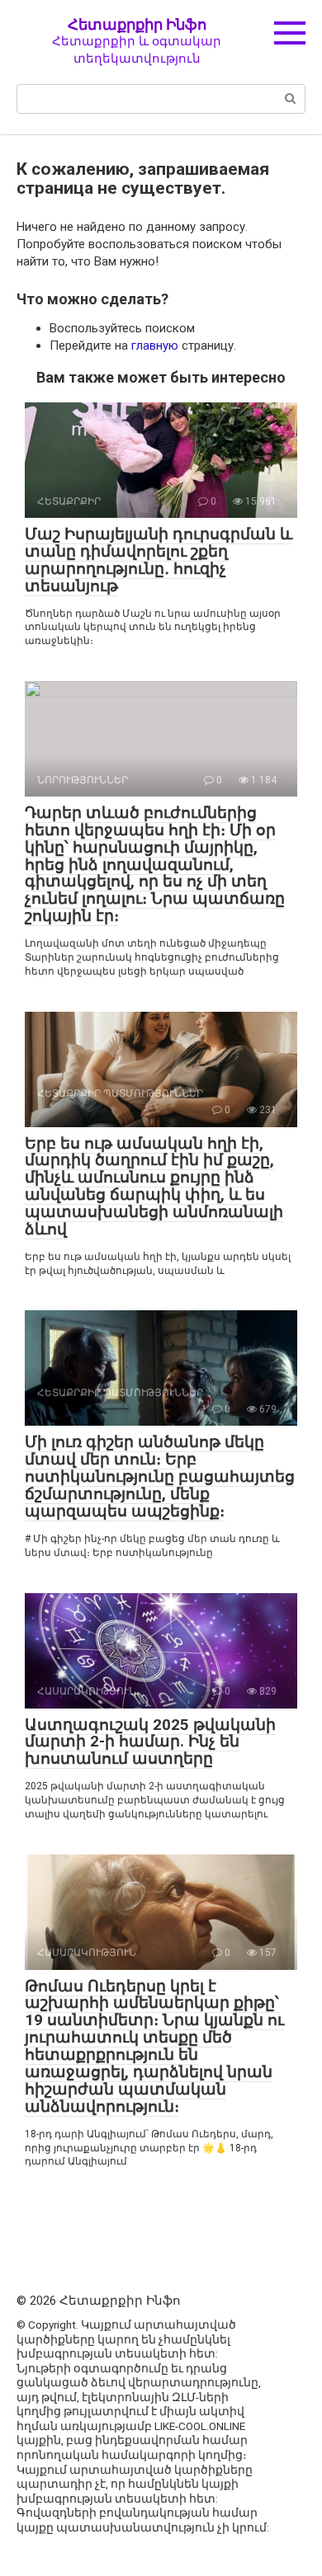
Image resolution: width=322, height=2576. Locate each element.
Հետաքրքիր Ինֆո (137, 24)
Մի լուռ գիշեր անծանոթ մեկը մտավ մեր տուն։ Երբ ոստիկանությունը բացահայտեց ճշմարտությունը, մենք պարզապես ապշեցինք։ (160, 1476)
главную (155, 346)
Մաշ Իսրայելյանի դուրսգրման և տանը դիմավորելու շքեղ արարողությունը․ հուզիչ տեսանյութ (159, 560)
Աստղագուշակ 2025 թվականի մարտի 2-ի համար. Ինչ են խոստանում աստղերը (150, 1742)
